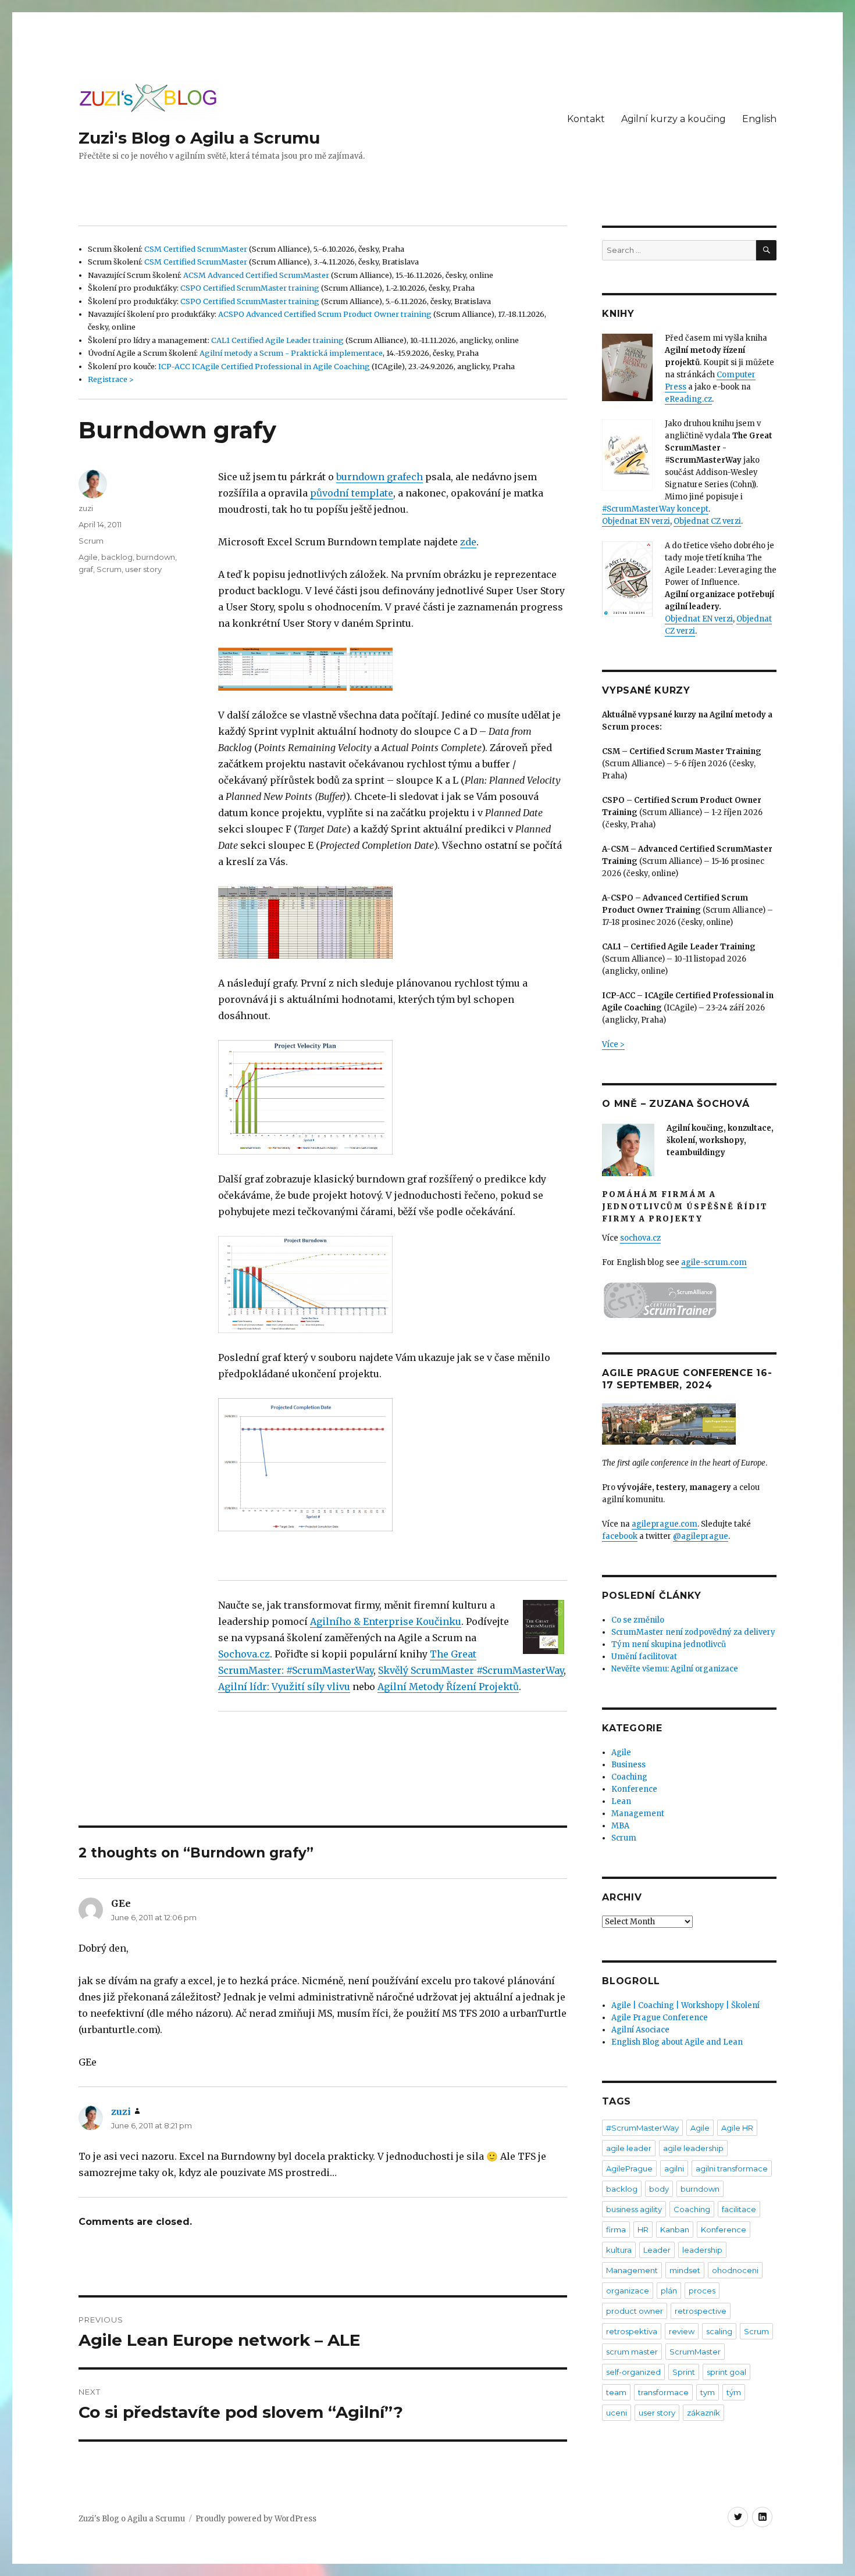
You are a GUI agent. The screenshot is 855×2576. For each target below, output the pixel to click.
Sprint (684, 2372)
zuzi (86, 508)
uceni (617, 2413)
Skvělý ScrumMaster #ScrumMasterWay (471, 1670)
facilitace (739, 2209)
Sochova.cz (244, 1654)
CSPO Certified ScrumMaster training (250, 288)
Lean (621, 1801)
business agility (634, 2209)
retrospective (701, 2311)
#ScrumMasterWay (642, 2128)
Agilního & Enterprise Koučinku (386, 1621)
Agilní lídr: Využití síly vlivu (284, 1687)
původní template (352, 493)
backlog (117, 557)
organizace (628, 2291)
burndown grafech (380, 477)
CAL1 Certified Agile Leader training (277, 340)
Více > (613, 1044)
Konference (634, 1789)
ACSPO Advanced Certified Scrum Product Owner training (325, 314)
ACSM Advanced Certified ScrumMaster (256, 275)
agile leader (629, 2148)
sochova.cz (640, 1238)
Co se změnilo (638, 1620)
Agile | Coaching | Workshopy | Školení (685, 2005)
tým (734, 2392)
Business (628, 1765)
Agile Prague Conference (660, 2018)
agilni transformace (732, 2168)
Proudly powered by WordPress (256, 2519)
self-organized (633, 2372)
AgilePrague (629, 2168)
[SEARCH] (766, 250)
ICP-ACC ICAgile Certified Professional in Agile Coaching (264, 366)
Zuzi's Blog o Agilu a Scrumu (199, 138)
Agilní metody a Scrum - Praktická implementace (291, 353)
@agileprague (701, 1536)
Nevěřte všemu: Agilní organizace (675, 1669)
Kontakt (586, 119)
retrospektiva (632, 2331)
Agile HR (737, 2128)
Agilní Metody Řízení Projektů (448, 1687)
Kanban (675, 2230)
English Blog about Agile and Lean (677, 2042)
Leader (657, 2250)
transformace (663, 2392)
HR (643, 2230)
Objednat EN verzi (636, 521)
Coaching (629, 1777)
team (616, 2392)
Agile (88, 557)
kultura (619, 2250)
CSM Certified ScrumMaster (196, 249)
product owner (635, 2311)
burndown (156, 557)
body (659, 2189)
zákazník (703, 2413)
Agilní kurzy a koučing (674, 119)
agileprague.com (665, 1524)
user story (143, 569)
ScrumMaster (695, 2352)
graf (86, 569)
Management (638, 1814)
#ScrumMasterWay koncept (655, 509)
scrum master (632, 2352)
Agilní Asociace (640, 2030)
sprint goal (726, 2372)
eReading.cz (688, 399)
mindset (685, 2270)
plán (669, 2291)
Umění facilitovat (644, 1657)
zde (468, 542)
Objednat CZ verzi (707, 521)
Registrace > (111, 379)
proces (702, 2291)
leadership (702, 2250)
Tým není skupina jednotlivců (669, 1644)
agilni (674, 2168)
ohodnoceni (735, 2270)
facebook (620, 1536)
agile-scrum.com (714, 1262)
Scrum (91, 541)
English (759, 119)
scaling (719, 2331)
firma (616, 2230)
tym (708, 2392)
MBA (620, 1826)
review (682, 2331)
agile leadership (693, 2148)
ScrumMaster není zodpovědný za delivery (693, 1632)
